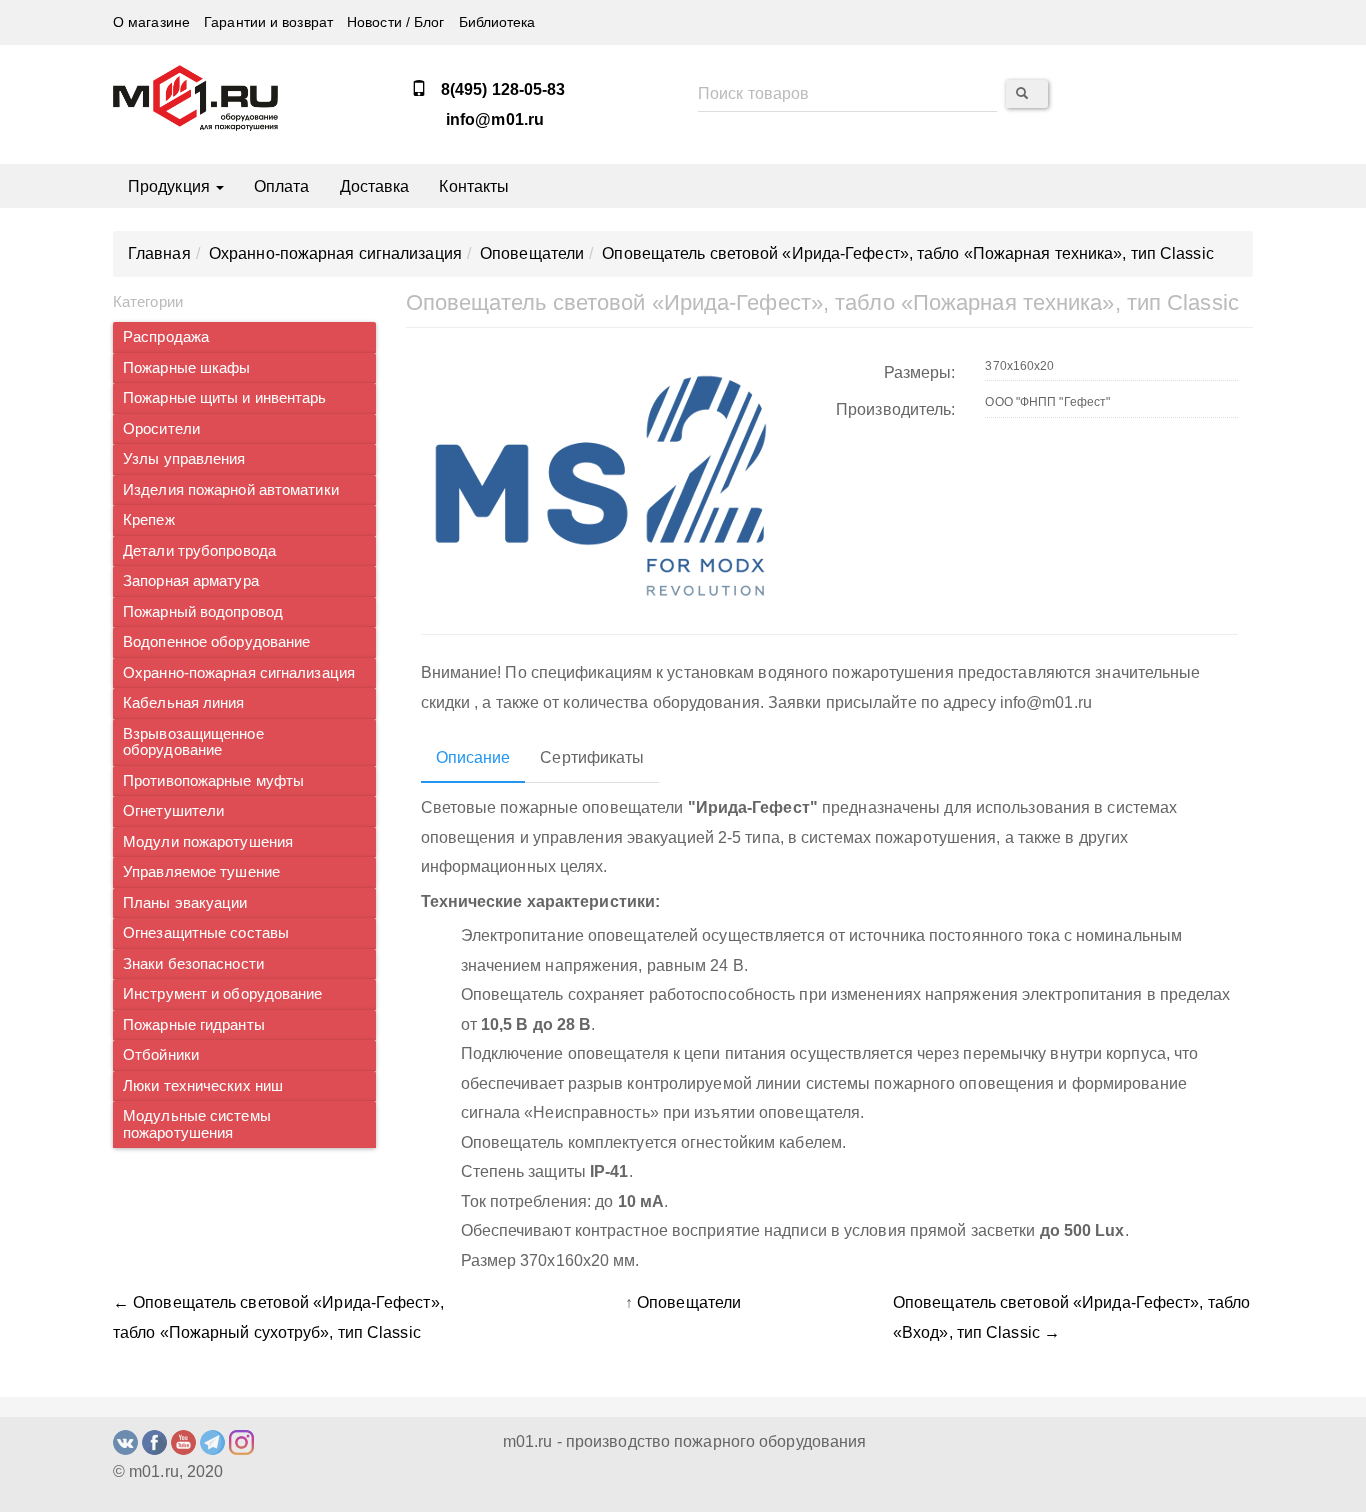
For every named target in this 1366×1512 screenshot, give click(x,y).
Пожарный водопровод (203, 612)
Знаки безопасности (193, 964)
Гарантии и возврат (268, 22)
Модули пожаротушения (208, 842)
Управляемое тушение (201, 872)
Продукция (171, 186)
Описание (473, 757)
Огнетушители (173, 811)
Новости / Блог (395, 22)
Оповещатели (689, 1302)
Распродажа (166, 337)
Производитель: (895, 409)
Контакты (474, 186)
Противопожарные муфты (213, 781)
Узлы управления (184, 459)
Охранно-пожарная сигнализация (239, 673)
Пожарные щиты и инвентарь (225, 398)
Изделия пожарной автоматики (231, 490)
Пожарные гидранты (194, 1025)
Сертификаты (592, 757)
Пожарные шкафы (186, 368)
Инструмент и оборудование (223, 994)
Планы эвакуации (185, 903)
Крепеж (149, 520)
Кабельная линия (184, 703)
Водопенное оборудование (216, 642)
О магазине (151, 22)
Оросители (161, 429)
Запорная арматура (191, 581)
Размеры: (920, 372)
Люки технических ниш (203, 1086)
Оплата (282, 186)
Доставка (375, 186)
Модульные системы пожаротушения (197, 1124)
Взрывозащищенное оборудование (193, 742)
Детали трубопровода (199, 551)
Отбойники (161, 1055)
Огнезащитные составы (206, 933)
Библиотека (497, 22)
